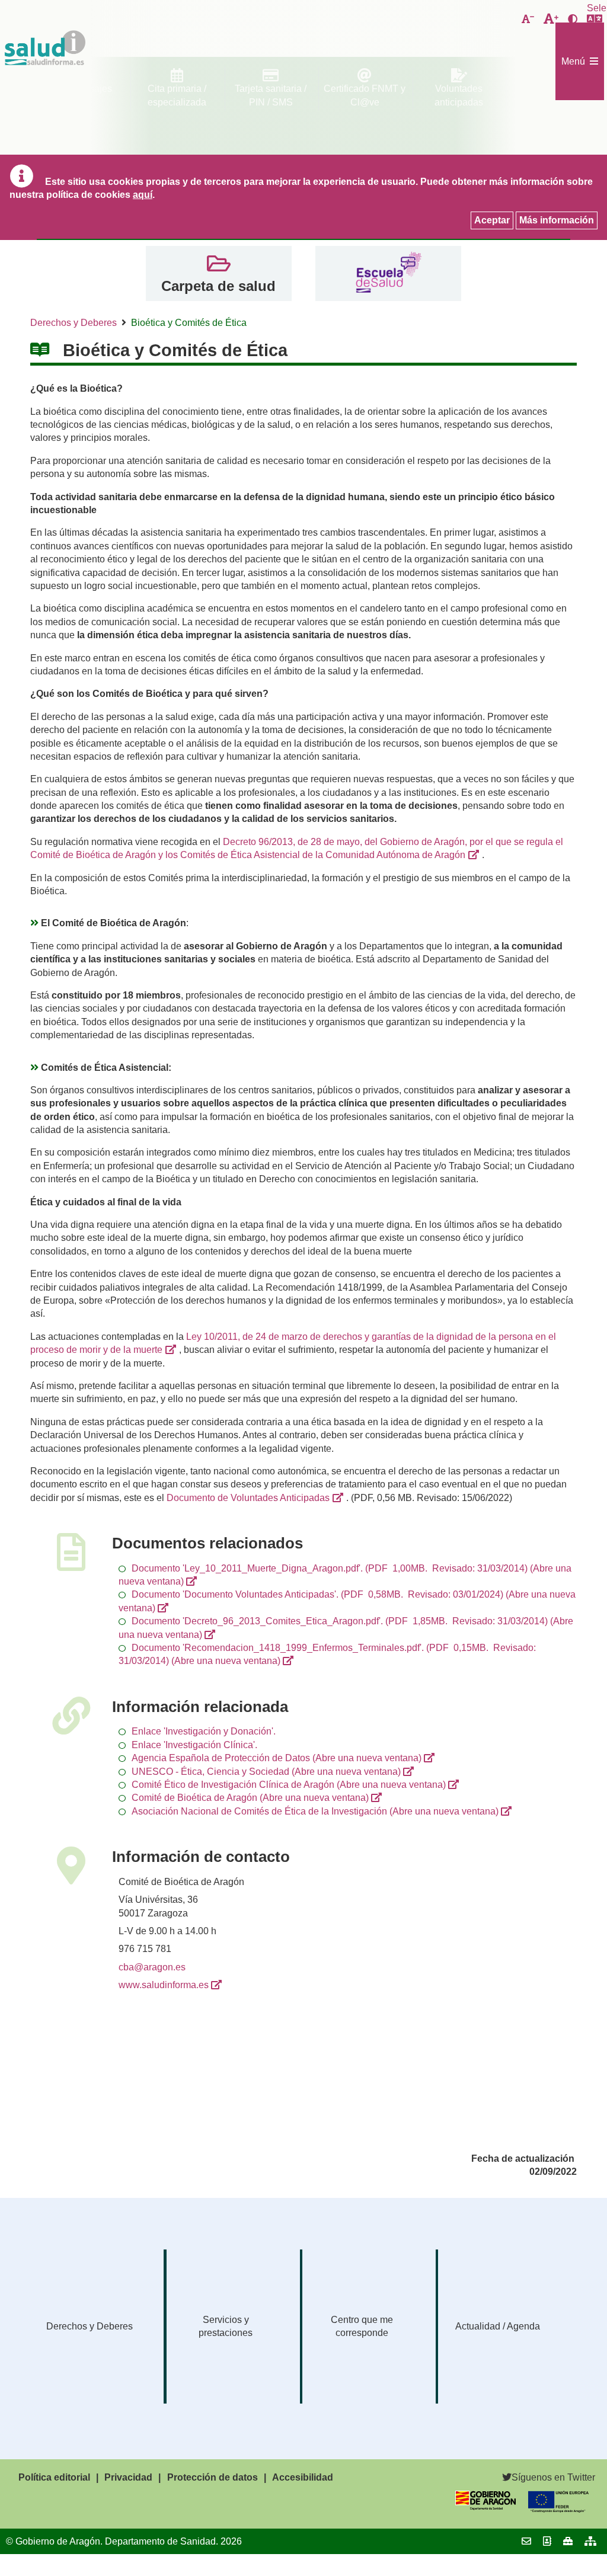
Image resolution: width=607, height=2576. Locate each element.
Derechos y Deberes (74, 323)
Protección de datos (213, 2477)
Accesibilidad (303, 2477)
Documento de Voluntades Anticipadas (248, 1498)
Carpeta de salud (218, 286)
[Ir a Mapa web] (590, 2541)
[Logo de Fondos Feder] (558, 2509)
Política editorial (54, 2477)
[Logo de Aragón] (485, 2507)
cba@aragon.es (152, 1967)
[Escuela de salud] (388, 273)
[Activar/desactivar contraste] (573, 20)
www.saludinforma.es (164, 1985)
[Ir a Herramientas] (568, 2541)
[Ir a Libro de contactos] (547, 2541)
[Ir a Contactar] (526, 2541)
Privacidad (128, 2477)
